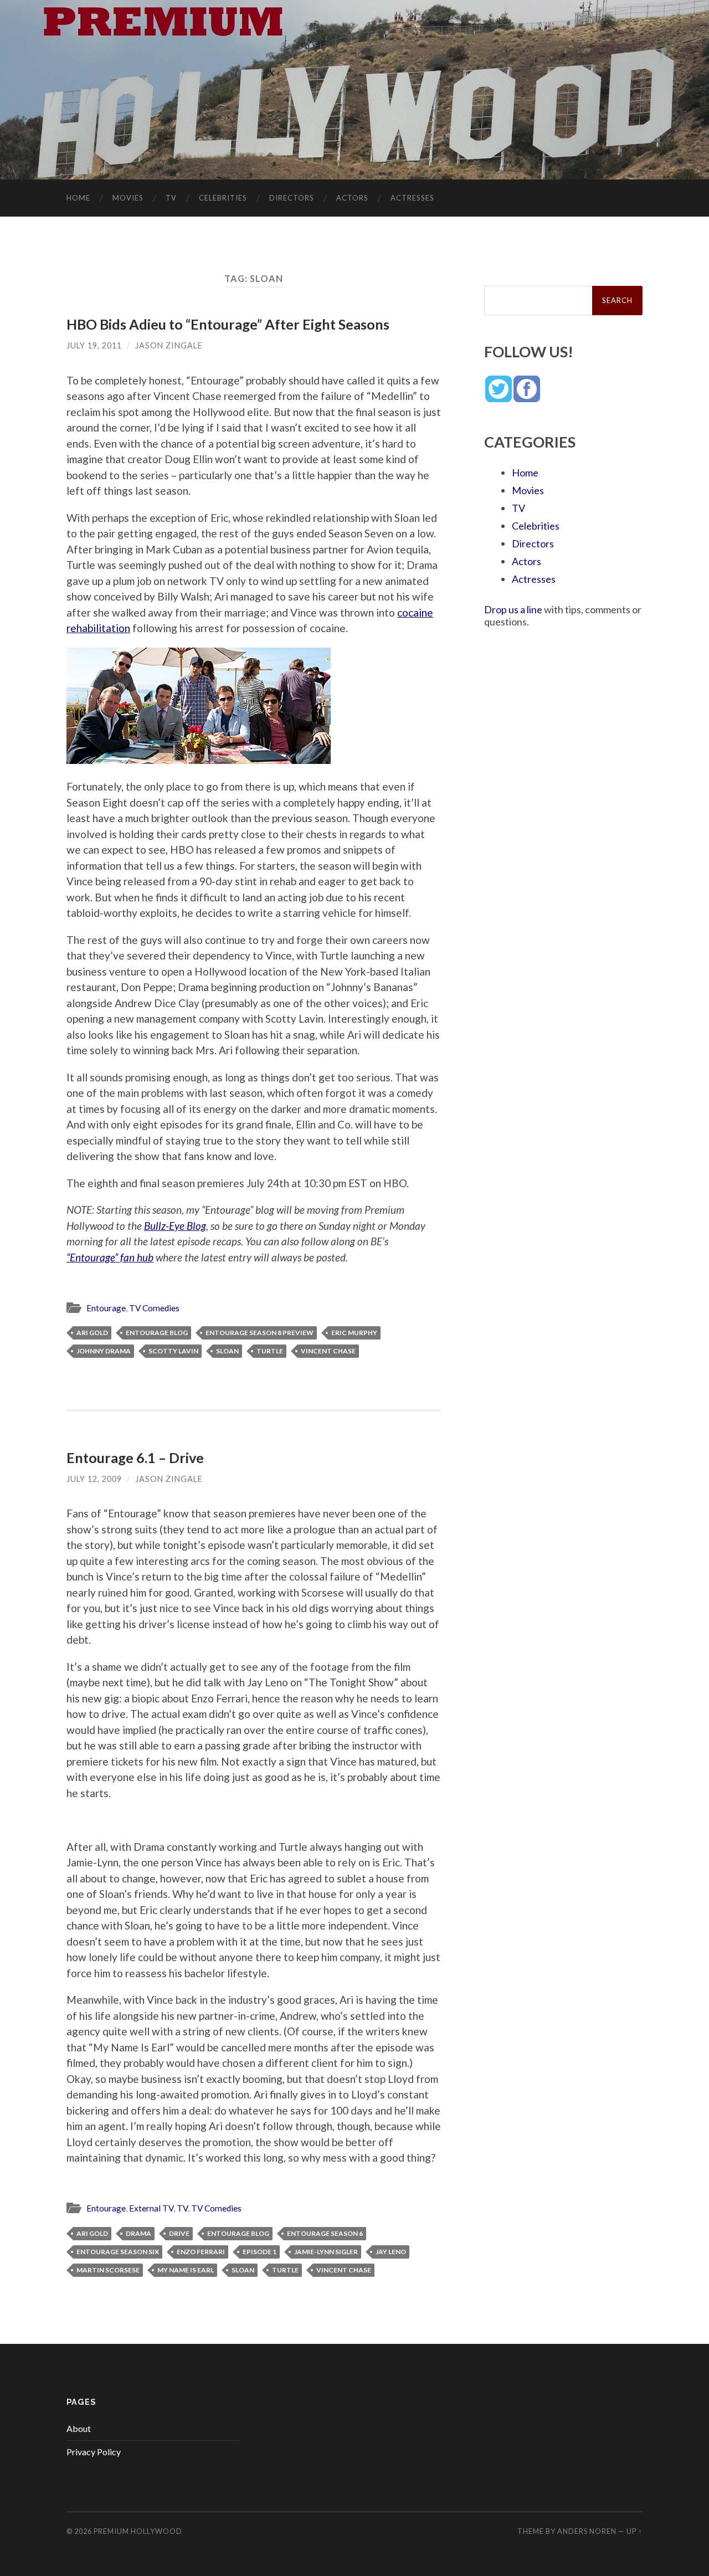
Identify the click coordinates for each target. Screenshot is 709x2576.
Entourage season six (118, 2252)
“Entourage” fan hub (110, 1257)
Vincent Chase (328, 1351)
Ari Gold (92, 1333)
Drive (179, 2233)
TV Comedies (154, 1308)
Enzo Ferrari (201, 2252)
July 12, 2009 (94, 1479)
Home (78, 198)
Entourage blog (157, 1333)
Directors (292, 198)
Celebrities (223, 198)
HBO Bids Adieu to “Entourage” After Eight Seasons (228, 324)
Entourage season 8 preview (260, 1333)
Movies (128, 198)
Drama (138, 2233)
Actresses (412, 198)
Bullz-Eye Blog (175, 1226)
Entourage (106, 1308)
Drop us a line (513, 609)
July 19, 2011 (94, 345)
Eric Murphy (354, 1333)
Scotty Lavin (173, 1351)
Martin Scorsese (108, 2270)
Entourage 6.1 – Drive (135, 1458)
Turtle (270, 1351)
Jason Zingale (169, 345)
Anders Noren (587, 2531)
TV (171, 198)
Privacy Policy (94, 2452)
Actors (352, 198)
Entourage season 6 (325, 2233)
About (79, 2428)
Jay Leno (391, 2252)
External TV (151, 2208)
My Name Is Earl (186, 2270)
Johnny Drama (104, 1351)
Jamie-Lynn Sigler (326, 2252)
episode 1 (260, 2252)
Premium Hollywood (138, 2531)
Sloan (227, 1351)
